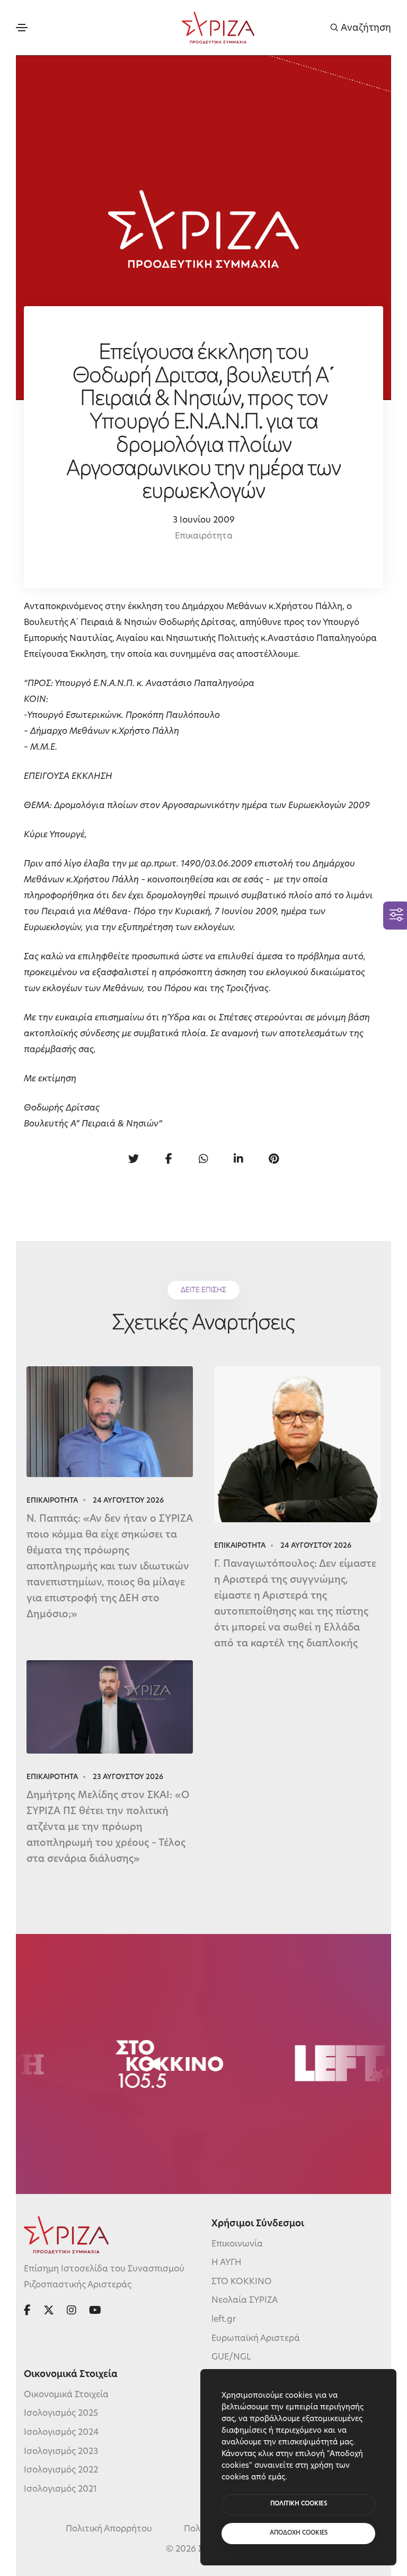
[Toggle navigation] (22, 28)
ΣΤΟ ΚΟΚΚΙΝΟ (242, 2282)
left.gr (224, 2320)
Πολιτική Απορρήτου (109, 2529)
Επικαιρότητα (204, 536)
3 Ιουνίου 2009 (204, 521)
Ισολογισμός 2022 (61, 2470)
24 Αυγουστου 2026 (128, 1501)
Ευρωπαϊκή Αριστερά (256, 2339)
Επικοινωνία (237, 2244)
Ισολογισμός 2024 (61, 2433)
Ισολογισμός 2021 (60, 2490)
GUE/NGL (231, 2357)
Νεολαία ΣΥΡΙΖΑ (245, 2301)
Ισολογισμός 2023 (61, 2452)
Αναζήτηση (365, 28)
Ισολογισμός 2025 (61, 2414)
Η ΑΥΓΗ (227, 2263)
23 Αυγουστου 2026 (128, 1777)
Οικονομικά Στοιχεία (66, 2395)
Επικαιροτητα (52, 1501)
